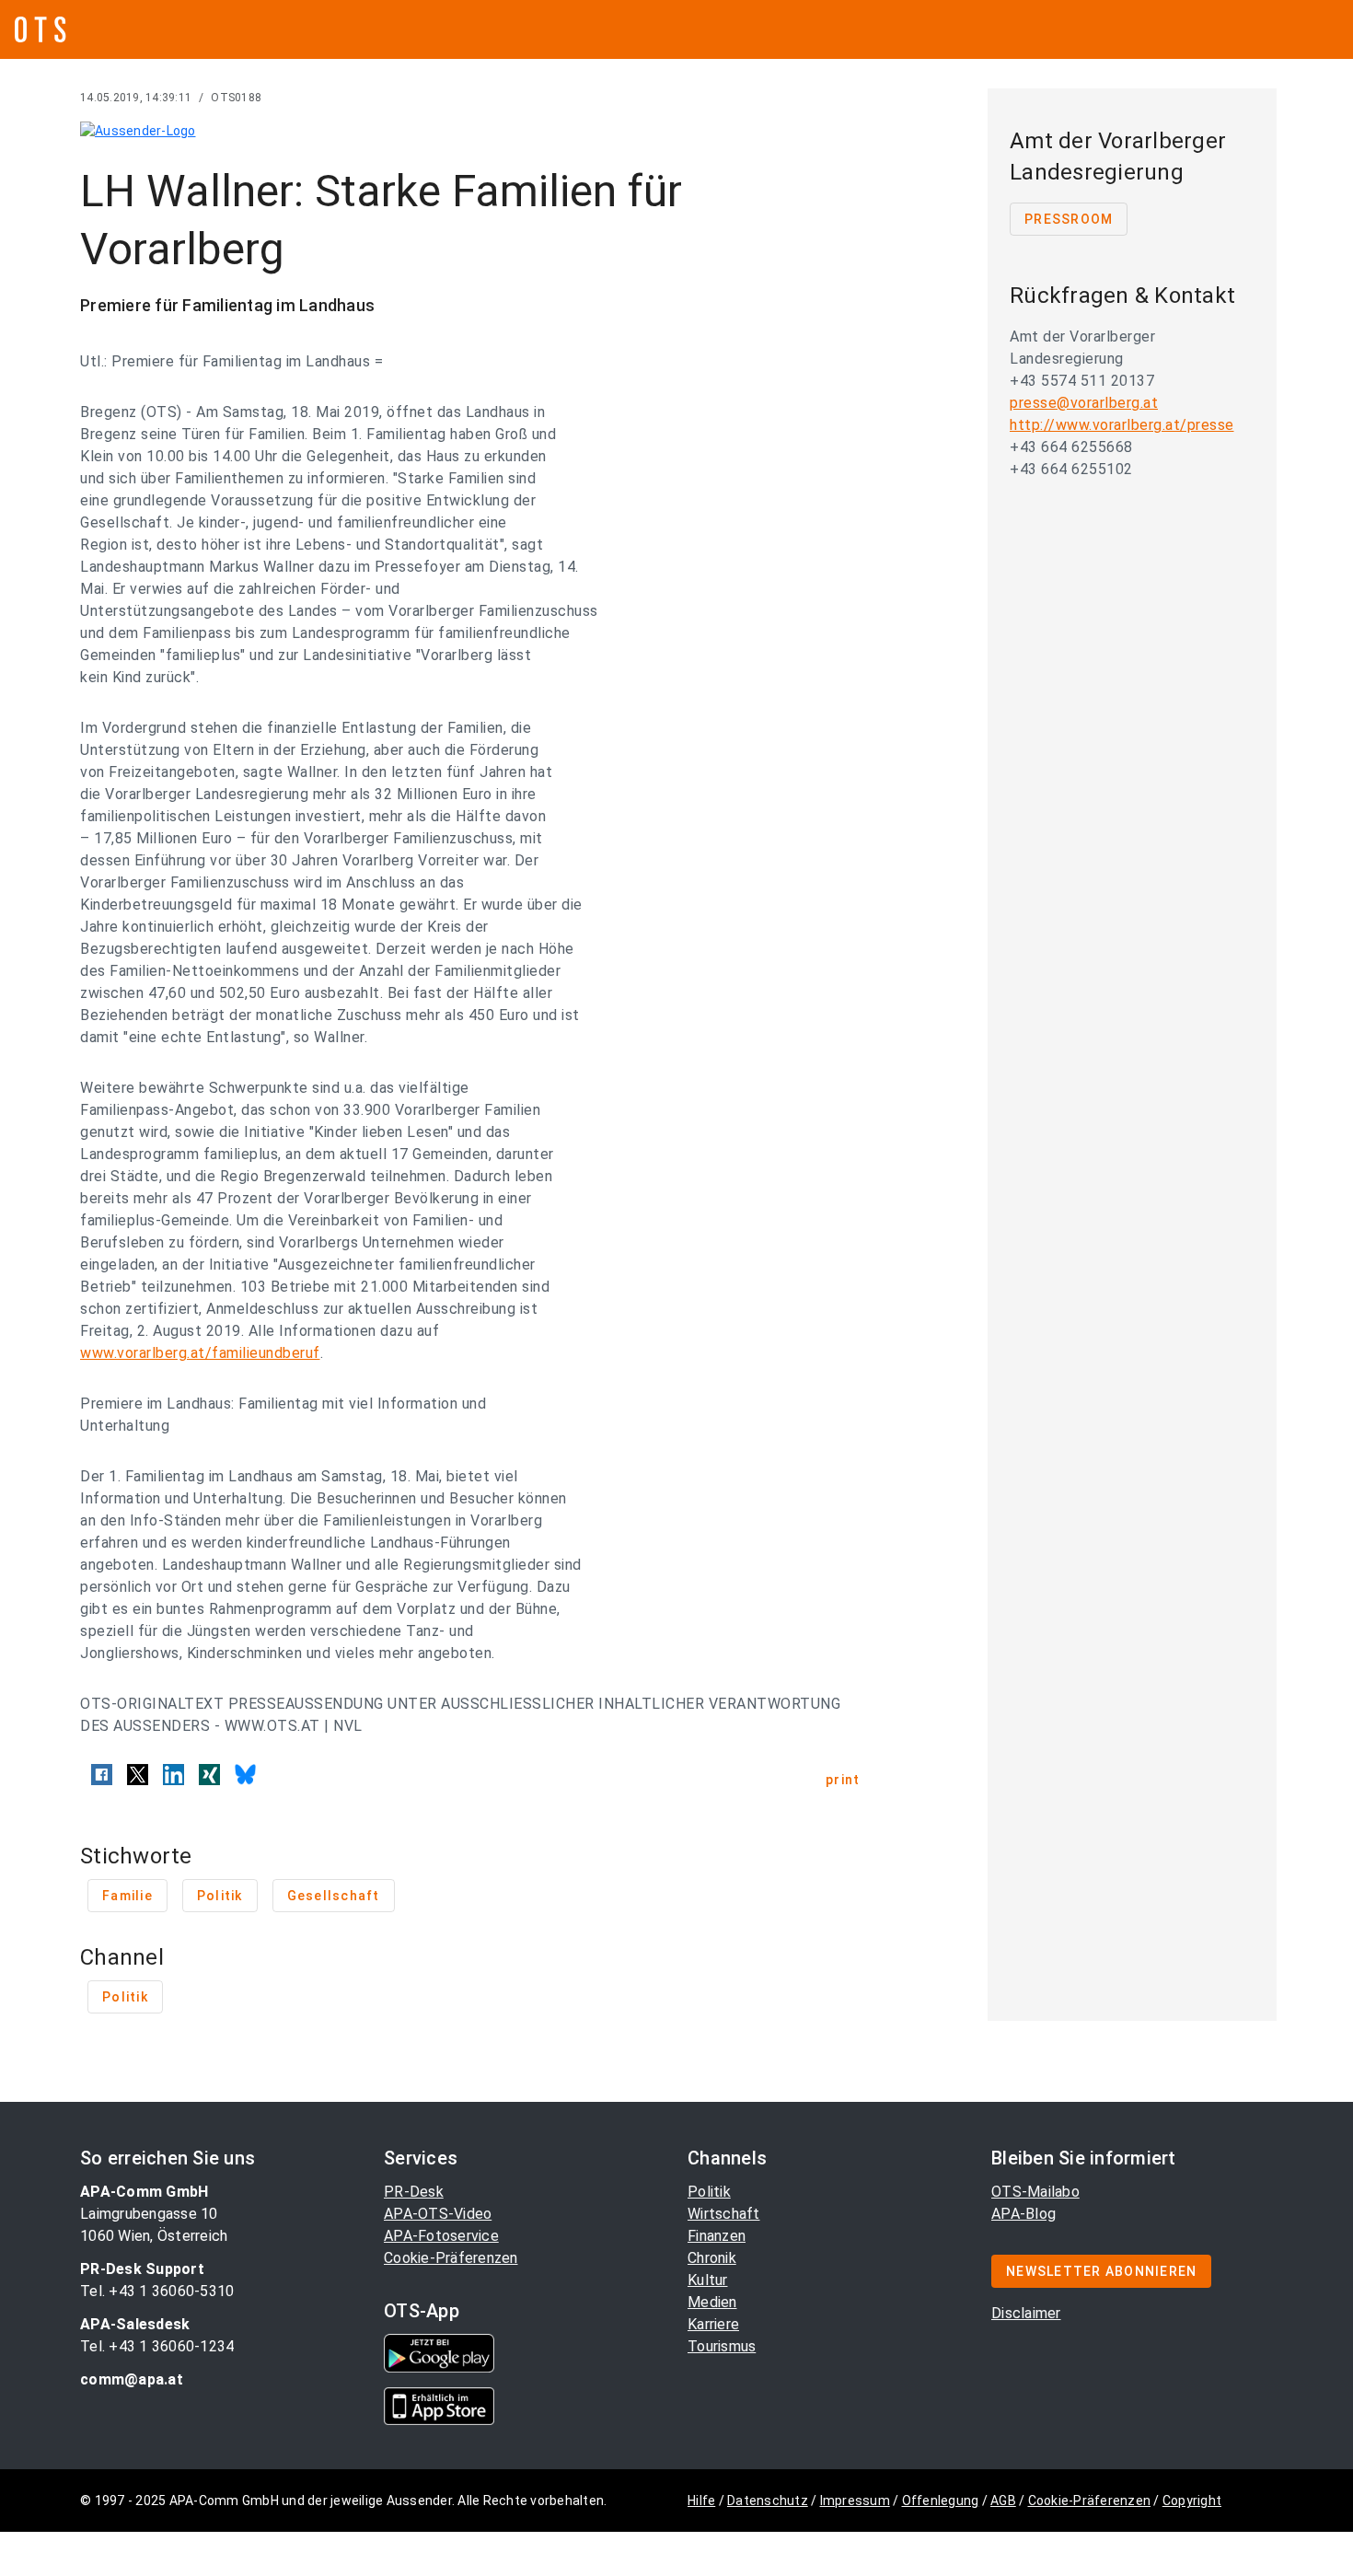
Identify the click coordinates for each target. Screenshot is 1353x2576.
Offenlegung (941, 2501)
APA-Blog (1023, 2214)
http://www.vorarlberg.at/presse (1122, 425)
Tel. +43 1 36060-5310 (157, 2291)
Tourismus (722, 2346)
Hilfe (701, 2501)
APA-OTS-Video (438, 2214)
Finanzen (717, 2236)
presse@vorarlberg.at (1084, 403)
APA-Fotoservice (441, 2236)
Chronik (712, 2258)
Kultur (708, 2280)
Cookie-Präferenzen (451, 2258)
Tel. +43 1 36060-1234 (157, 2346)
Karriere (713, 2324)
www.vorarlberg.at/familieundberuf (200, 1353)
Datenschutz (768, 2501)
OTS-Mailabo (1035, 2192)
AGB (1003, 2501)
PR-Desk (414, 2192)
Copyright (1192, 2501)
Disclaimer (1026, 2313)
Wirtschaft (724, 2214)
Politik (709, 2192)
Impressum (855, 2501)
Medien (712, 2302)
